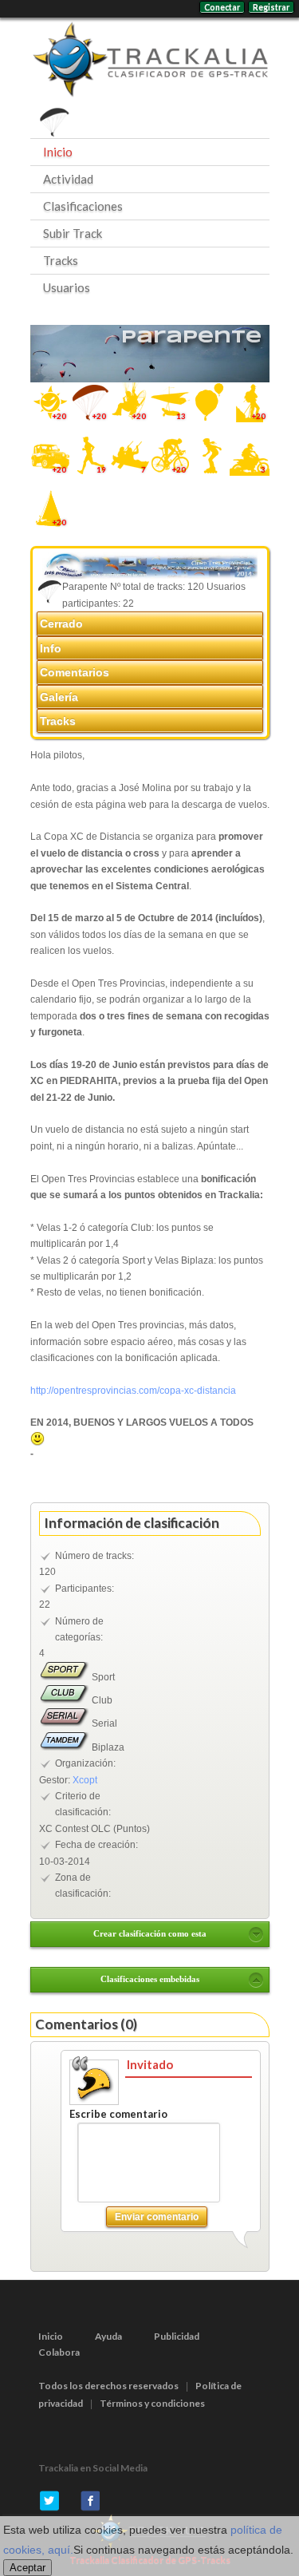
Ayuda (108, 2336)
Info (51, 648)
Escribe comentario (118, 2114)
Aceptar (28, 2568)
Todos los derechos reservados (108, 2386)
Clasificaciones (83, 206)
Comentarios (75, 672)
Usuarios (67, 287)
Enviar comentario (157, 2217)
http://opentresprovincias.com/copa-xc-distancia (133, 1391)
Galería (59, 697)
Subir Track (73, 233)
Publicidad (177, 2336)
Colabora (59, 2352)
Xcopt (85, 1780)
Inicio (58, 152)
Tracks (61, 260)
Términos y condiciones (152, 2403)
